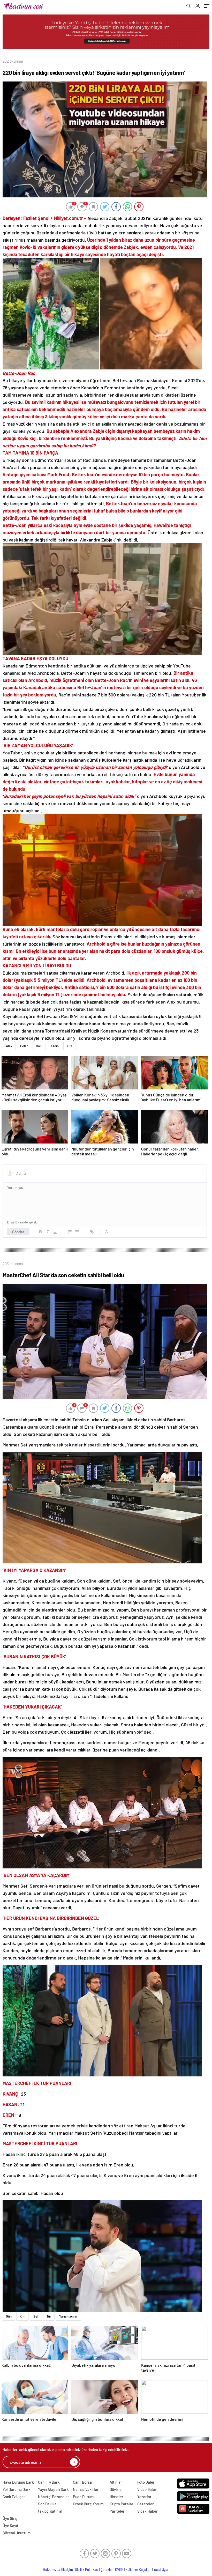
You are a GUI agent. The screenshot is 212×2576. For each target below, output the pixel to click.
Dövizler (116, 2489)
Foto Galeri (146, 2482)
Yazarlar (144, 2497)
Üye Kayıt (10, 2526)
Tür (49, 2316)
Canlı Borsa (82, 2482)
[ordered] (70, 1232)
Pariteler (117, 2511)
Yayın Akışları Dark (53, 2489)
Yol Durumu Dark (17, 2489)
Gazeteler (146, 2504)
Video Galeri (147, 2489)
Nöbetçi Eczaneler (54, 2497)
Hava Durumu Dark (18, 2482)
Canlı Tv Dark (49, 2482)
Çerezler (107, 2570)
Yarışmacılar (68, 2316)
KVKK (119, 2570)
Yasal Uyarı (161, 2570)
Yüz (69, 1046)
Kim (22, 2316)
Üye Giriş (10, 2518)
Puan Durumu (84, 2497)
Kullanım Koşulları (138, 2570)
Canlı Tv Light (14, 2497)
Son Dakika (47, 2504)
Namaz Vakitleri (86, 2489)
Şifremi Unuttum (17, 2533)
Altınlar (116, 2482)
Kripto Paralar (122, 2504)
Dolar (24, 1046)
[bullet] (77, 1232)
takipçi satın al (50, 2511)
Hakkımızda (52, 2570)
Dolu (39, 1046)
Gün (9, 2316)
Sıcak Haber (147, 2511)
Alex (9, 1046)
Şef (36, 2316)
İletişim (68, 2570)
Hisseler (116, 2497)
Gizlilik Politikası (87, 2570)
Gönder (18, 1232)
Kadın (55, 1046)
